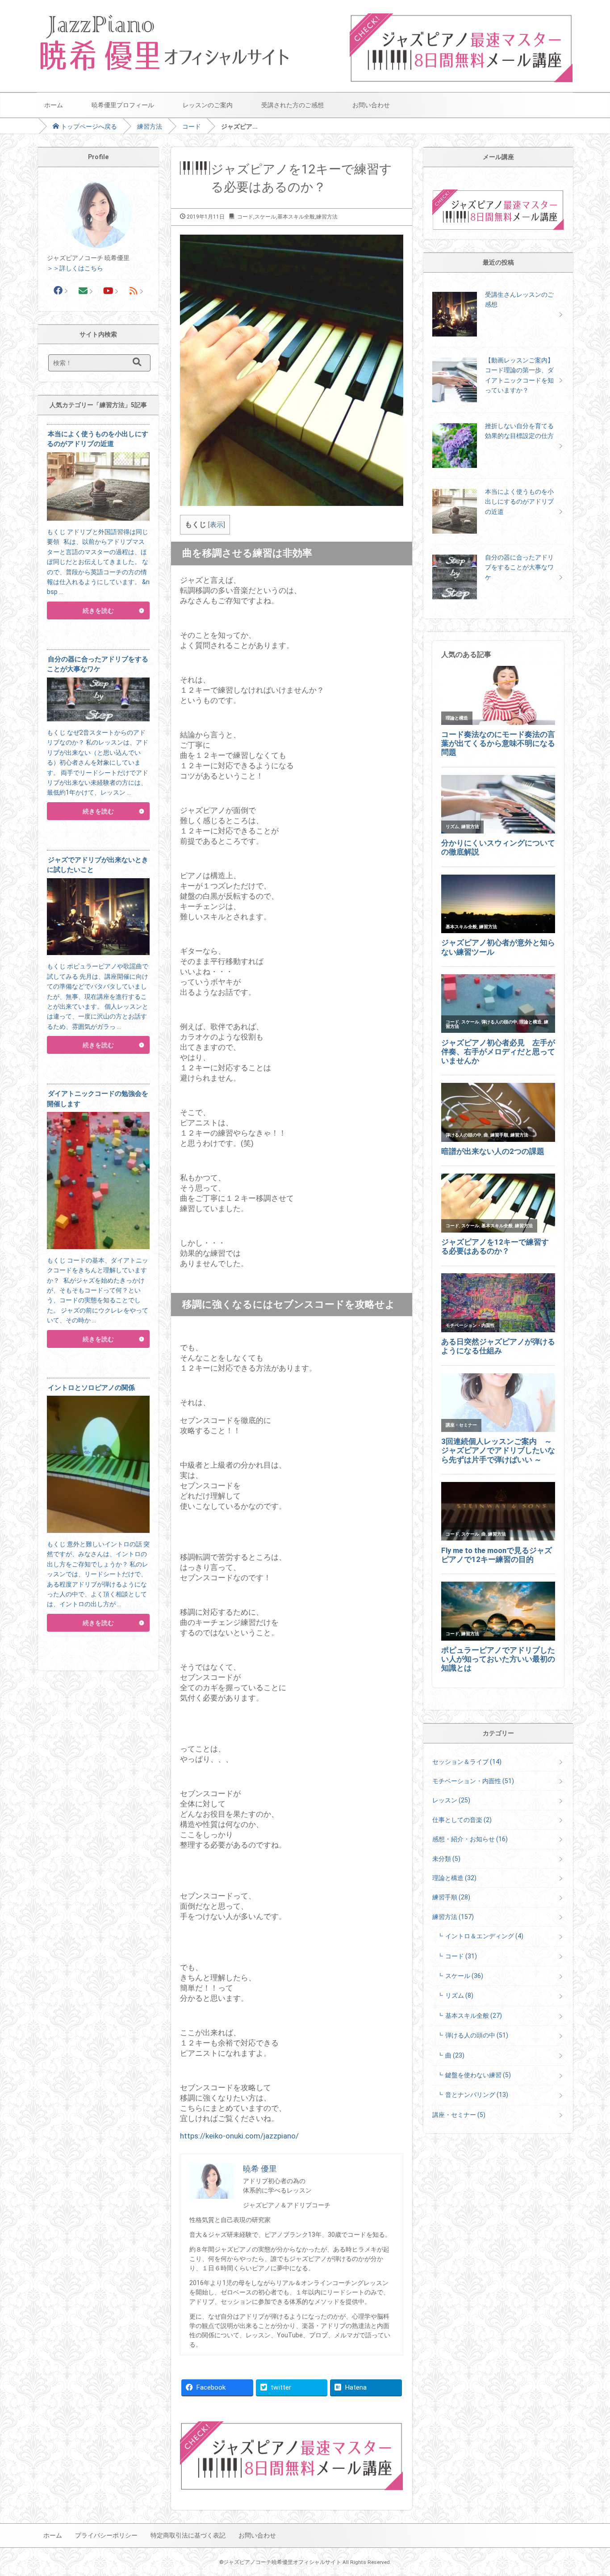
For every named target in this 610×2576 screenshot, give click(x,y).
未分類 (446, 1859)
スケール (265, 217)
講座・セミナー (459, 2115)
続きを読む (98, 610)
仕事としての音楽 (462, 1820)
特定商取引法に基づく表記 (188, 2535)
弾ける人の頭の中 (477, 2035)
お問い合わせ (371, 105)
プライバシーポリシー (106, 2535)
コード (192, 126)
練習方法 (150, 126)
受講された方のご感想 (292, 105)
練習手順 (451, 1897)
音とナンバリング (477, 2095)
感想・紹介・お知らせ (470, 1839)
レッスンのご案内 (208, 105)
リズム (459, 1995)
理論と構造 (454, 1878)
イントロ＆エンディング (484, 1936)
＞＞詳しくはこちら (75, 268)
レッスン (451, 1800)
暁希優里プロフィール (123, 105)
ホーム (54, 105)
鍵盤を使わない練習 (478, 2075)
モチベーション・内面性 (473, 1781)
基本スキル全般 (296, 217)
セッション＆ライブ (467, 1762)
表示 (217, 525)
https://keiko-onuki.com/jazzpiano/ (239, 2136)
